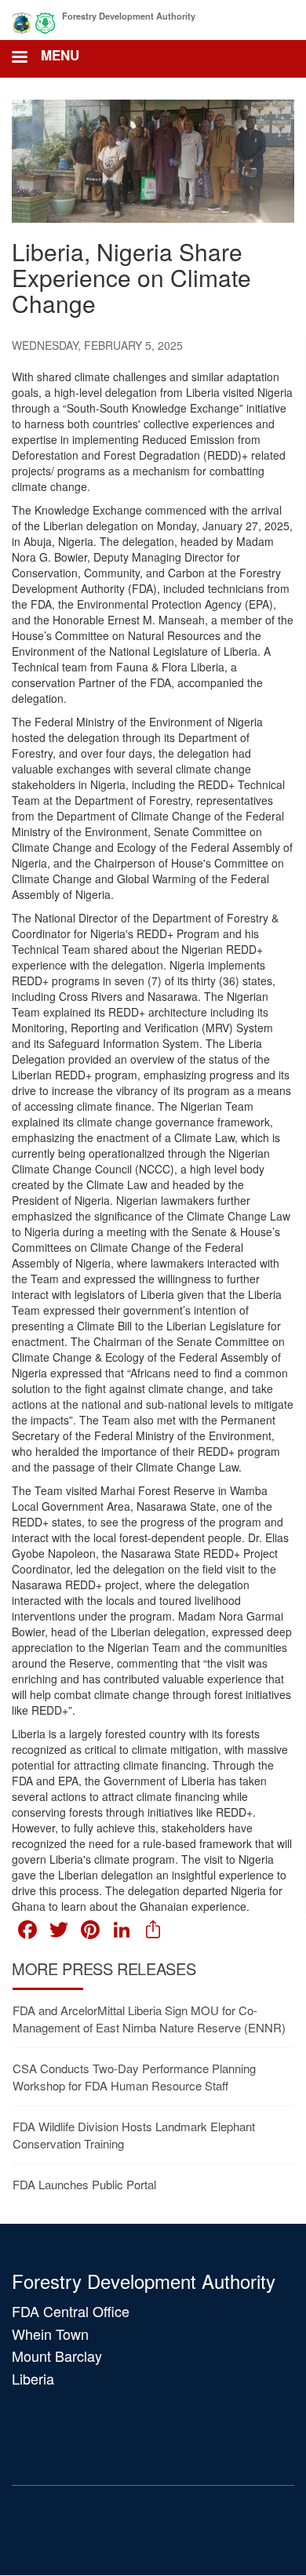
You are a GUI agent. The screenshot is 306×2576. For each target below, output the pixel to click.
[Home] (33, 20)
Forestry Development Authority (129, 16)
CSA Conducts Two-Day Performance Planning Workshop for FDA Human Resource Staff (134, 2076)
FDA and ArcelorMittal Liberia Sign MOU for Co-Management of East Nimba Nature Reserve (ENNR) (149, 2018)
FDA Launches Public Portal (84, 2184)
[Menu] (19, 58)
